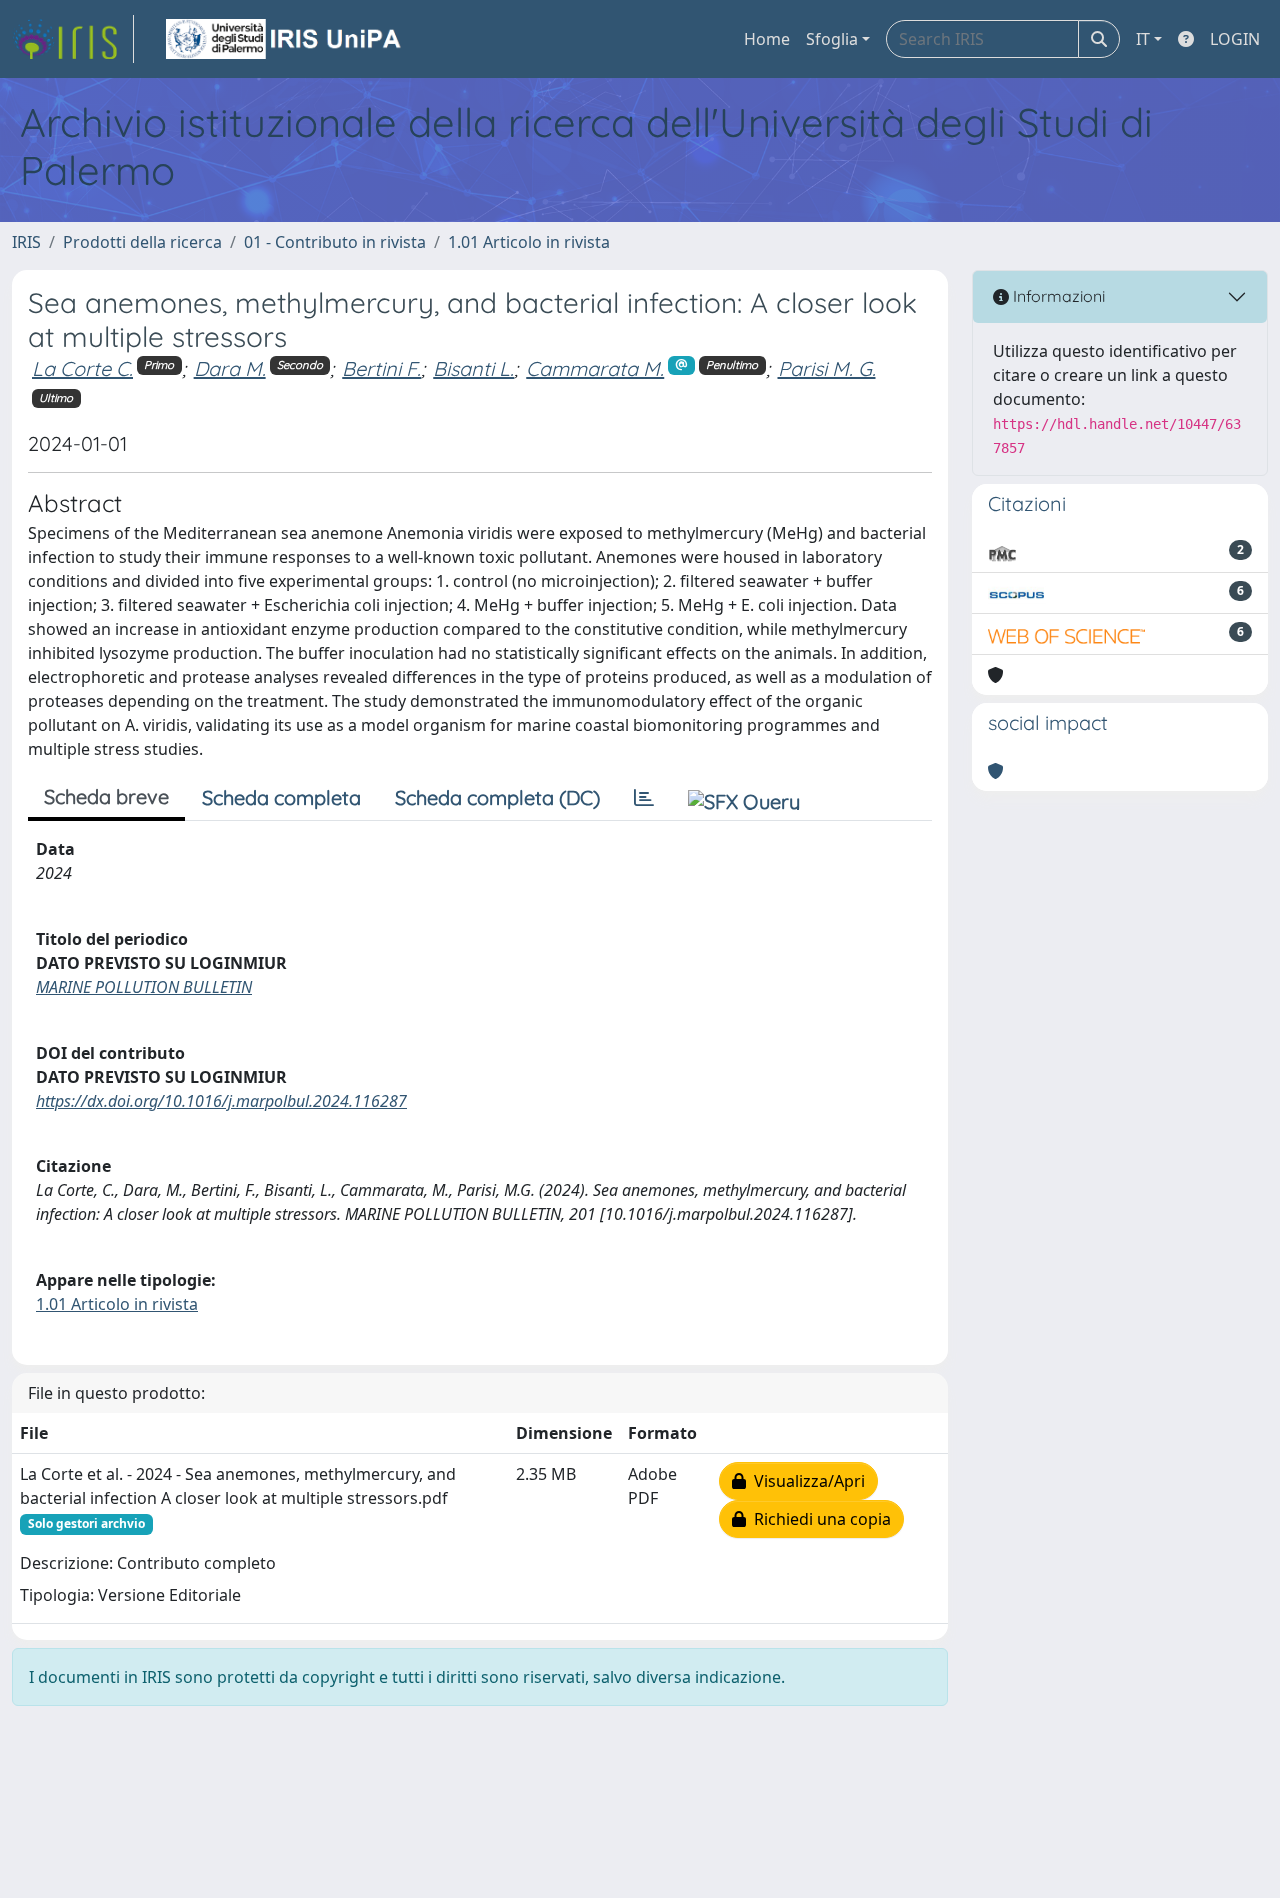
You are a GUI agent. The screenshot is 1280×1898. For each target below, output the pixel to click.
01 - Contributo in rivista (335, 242)
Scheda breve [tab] (106, 796)
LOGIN (1235, 39)
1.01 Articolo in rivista (529, 242)
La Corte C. (82, 368)
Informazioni (1057, 296)
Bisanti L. (473, 368)
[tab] (644, 798)
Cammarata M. (595, 368)
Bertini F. (381, 368)
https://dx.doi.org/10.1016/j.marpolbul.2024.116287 (221, 1101)
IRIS (26, 242)
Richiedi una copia (818, 1519)
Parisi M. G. (827, 368)
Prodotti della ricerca (142, 242)
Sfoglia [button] (832, 39)
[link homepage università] (285, 39)
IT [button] (1143, 39)
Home (767, 39)
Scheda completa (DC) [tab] (497, 797)
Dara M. (230, 368)
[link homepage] (73, 39)
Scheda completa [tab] (281, 797)
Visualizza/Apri (805, 1481)
